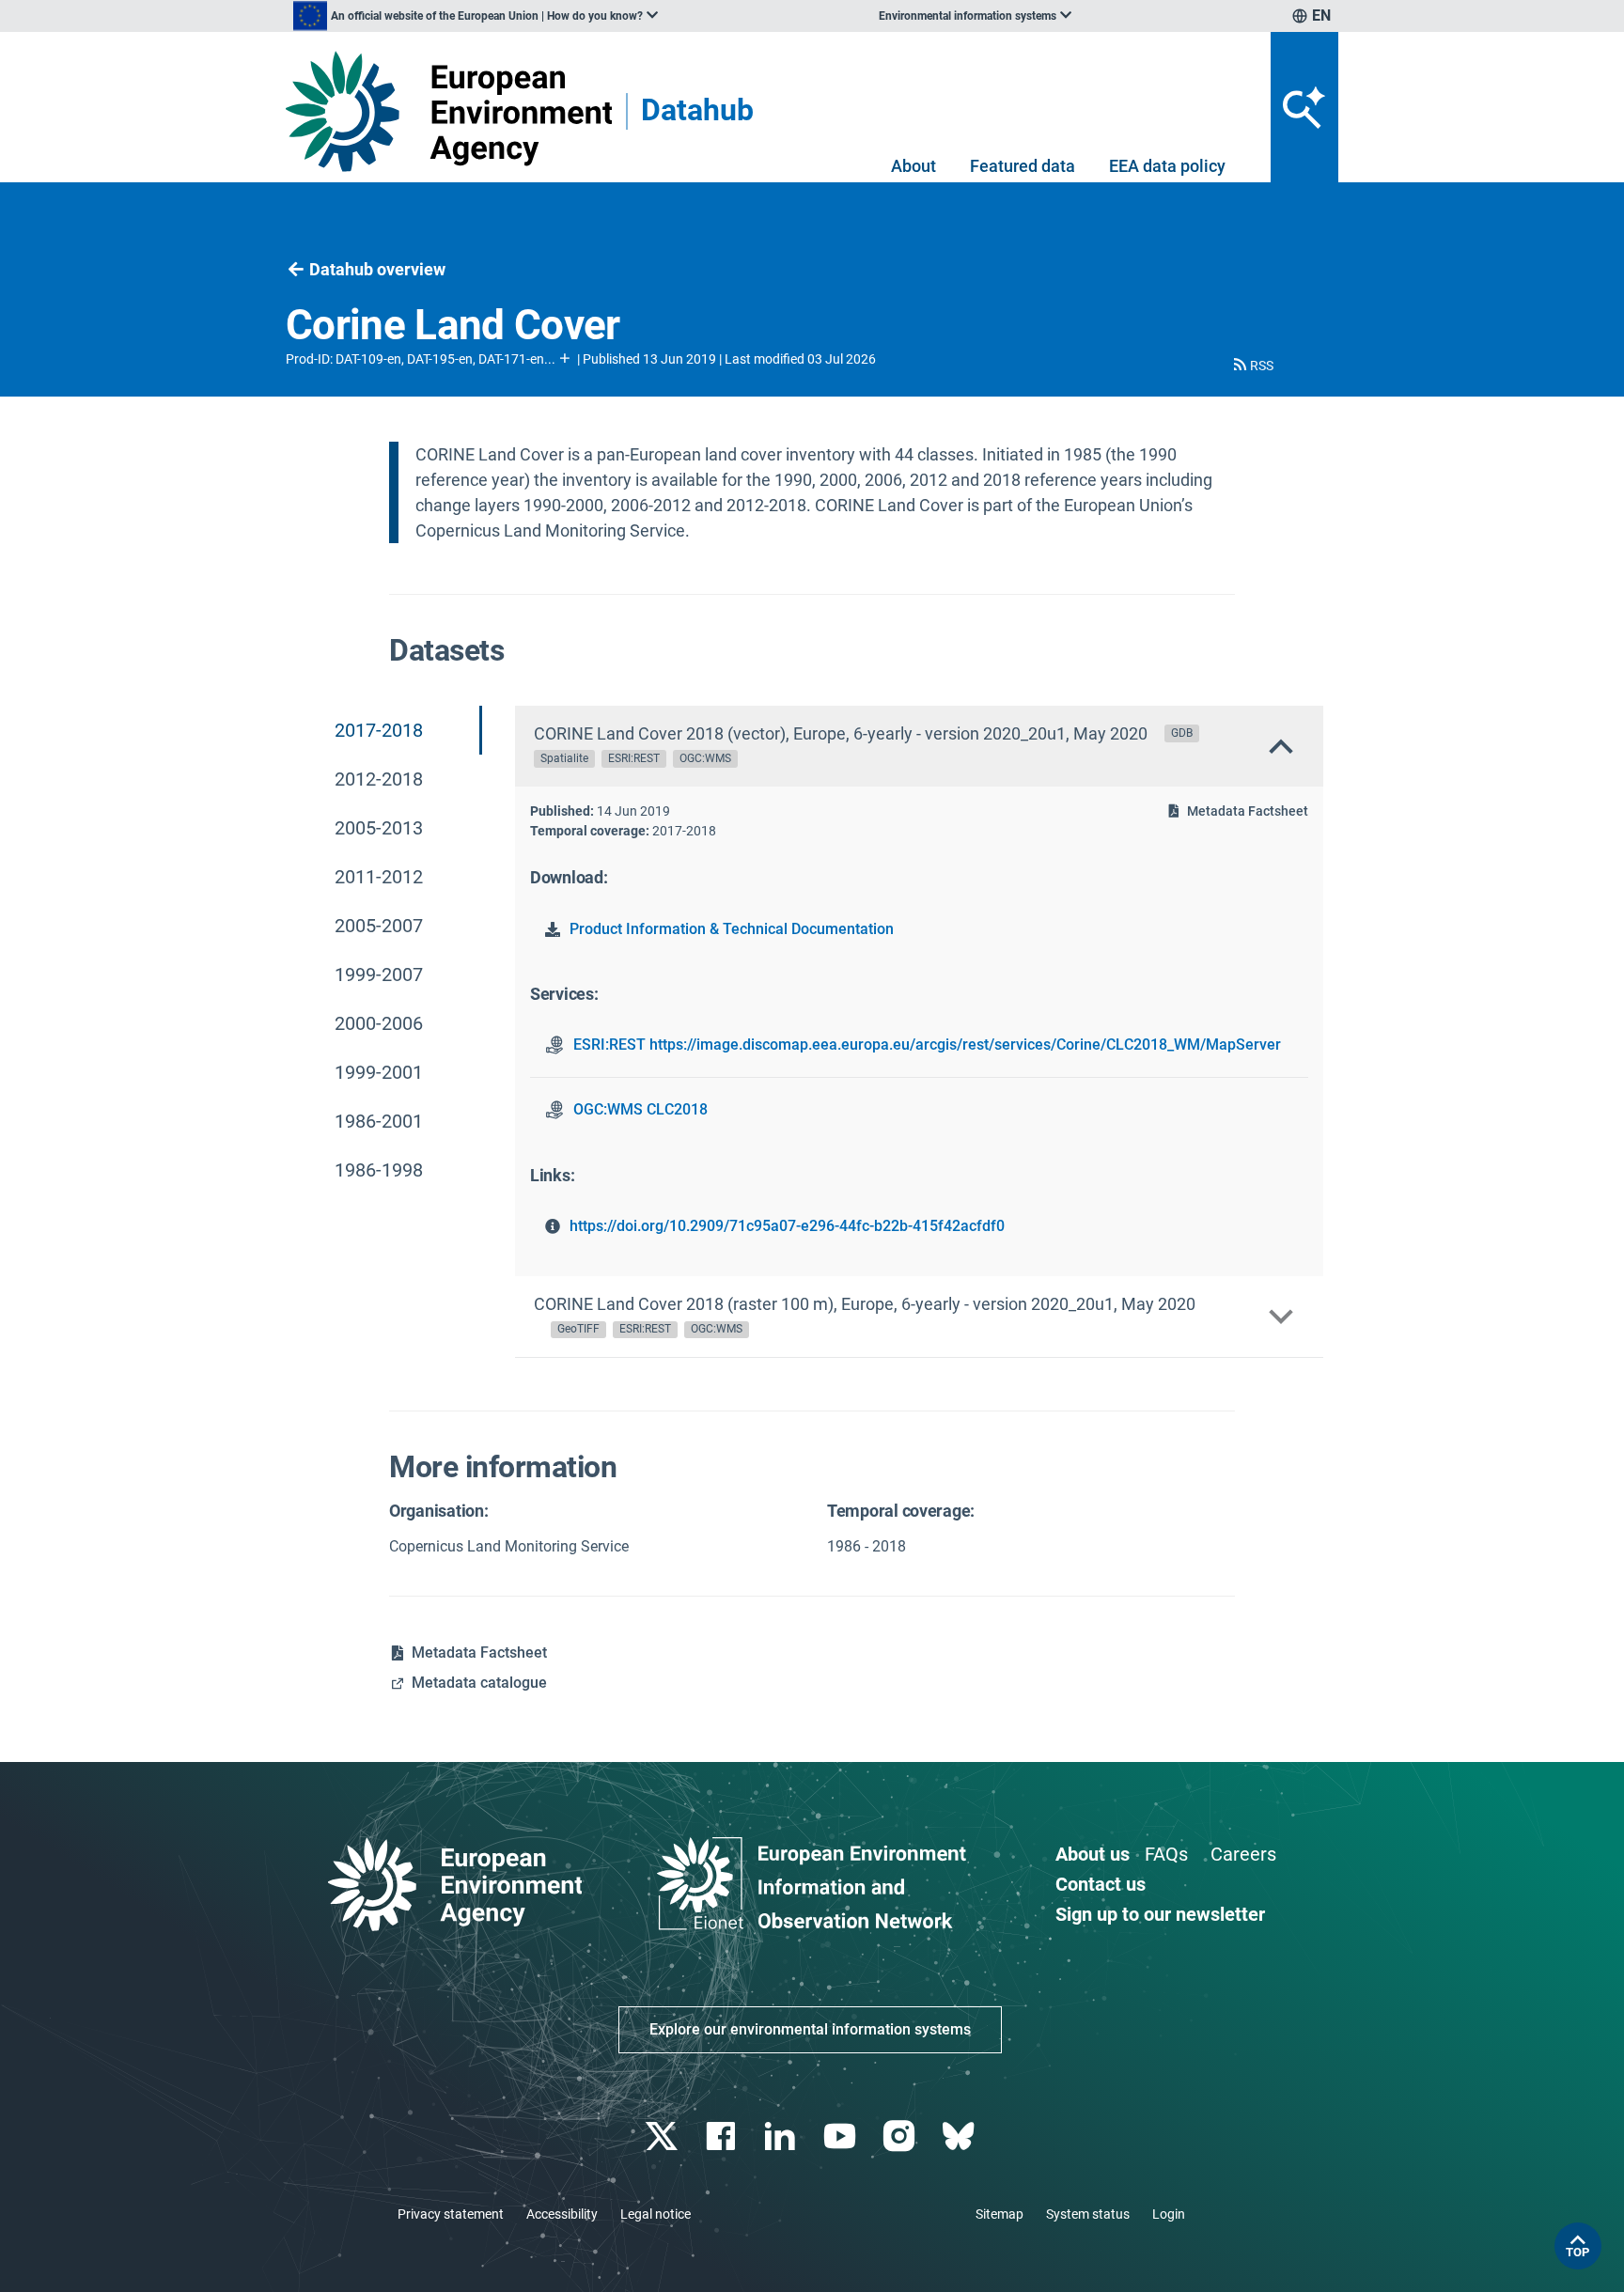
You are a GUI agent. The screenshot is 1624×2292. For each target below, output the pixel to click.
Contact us (1101, 1884)
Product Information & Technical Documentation (732, 929)
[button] (1252, 366)
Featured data (1023, 166)
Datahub (697, 111)
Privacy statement (451, 2214)
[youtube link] (842, 2136)
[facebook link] (723, 2136)
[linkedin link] (782, 2136)
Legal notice (656, 2214)
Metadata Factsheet (1248, 811)
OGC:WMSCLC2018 (640, 1109)
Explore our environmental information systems (810, 2029)
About (913, 166)
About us (1093, 1854)
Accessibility (562, 2214)
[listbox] (476, 16)
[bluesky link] (960, 2136)
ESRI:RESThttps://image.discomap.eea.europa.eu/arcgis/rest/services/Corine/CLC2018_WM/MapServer (927, 1045)
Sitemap (999, 2214)
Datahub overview (377, 269)
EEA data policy (1167, 166)
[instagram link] (901, 2136)
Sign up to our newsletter (1160, 1914)
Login (1169, 2214)
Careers (1243, 1854)
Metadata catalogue (479, 1683)
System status (1088, 2214)
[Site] (449, 111)
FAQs (1166, 1854)
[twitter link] (663, 2136)
